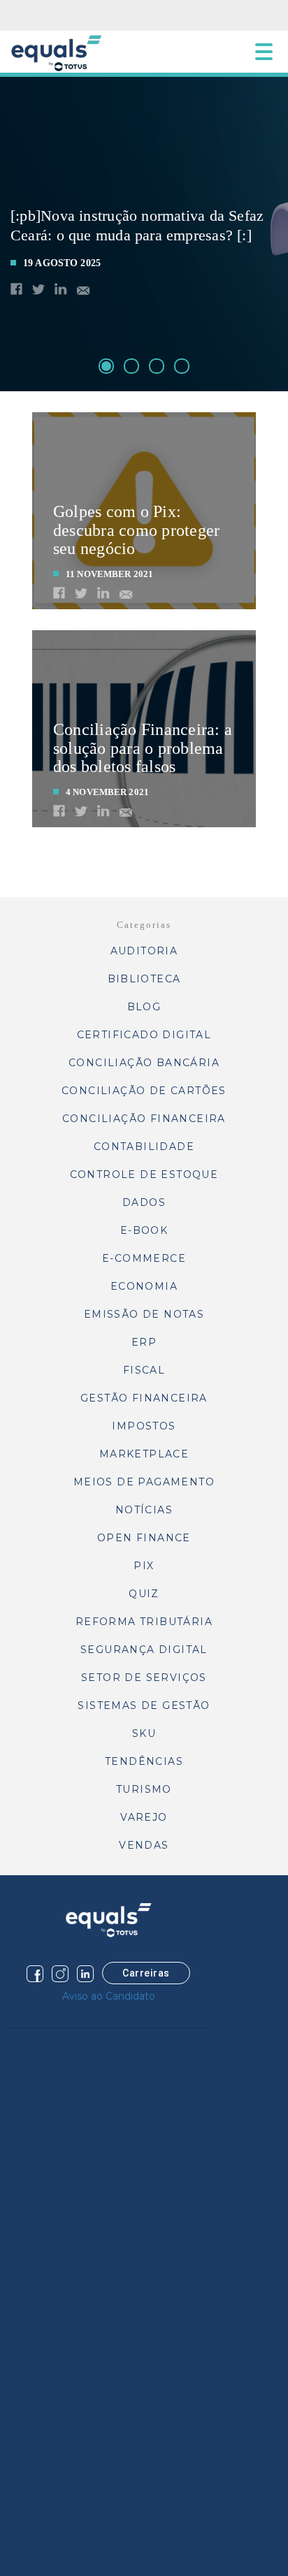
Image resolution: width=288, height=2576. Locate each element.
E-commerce (144, 1258)
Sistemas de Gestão (144, 1705)
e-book (144, 1230)
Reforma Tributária (144, 1622)
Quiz (144, 1594)
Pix (144, 1566)
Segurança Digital (144, 1650)
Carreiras (146, 1973)
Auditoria (144, 951)
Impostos (144, 1426)
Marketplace (144, 1454)
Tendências (144, 1761)
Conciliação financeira (144, 1119)
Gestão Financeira (144, 1398)
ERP (144, 1342)
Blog (144, 1007)
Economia (144, 1286)
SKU (144, 1733)
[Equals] (108, 1920)
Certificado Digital (144, 1035)
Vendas (144, 1845)
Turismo (144, 1789)
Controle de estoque (144, 1174)
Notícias (144, 1510)
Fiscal (144, 1370)
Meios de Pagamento (144, 1482)
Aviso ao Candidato (109, 1996)
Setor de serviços (144, 1678)
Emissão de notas (144, 1314)
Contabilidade (144, 1147)
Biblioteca (144, 979)
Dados (144, 1202)
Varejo (144, 1817)
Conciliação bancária (144, 1063)
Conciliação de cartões (144, 1091)
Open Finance (144, 1538)
